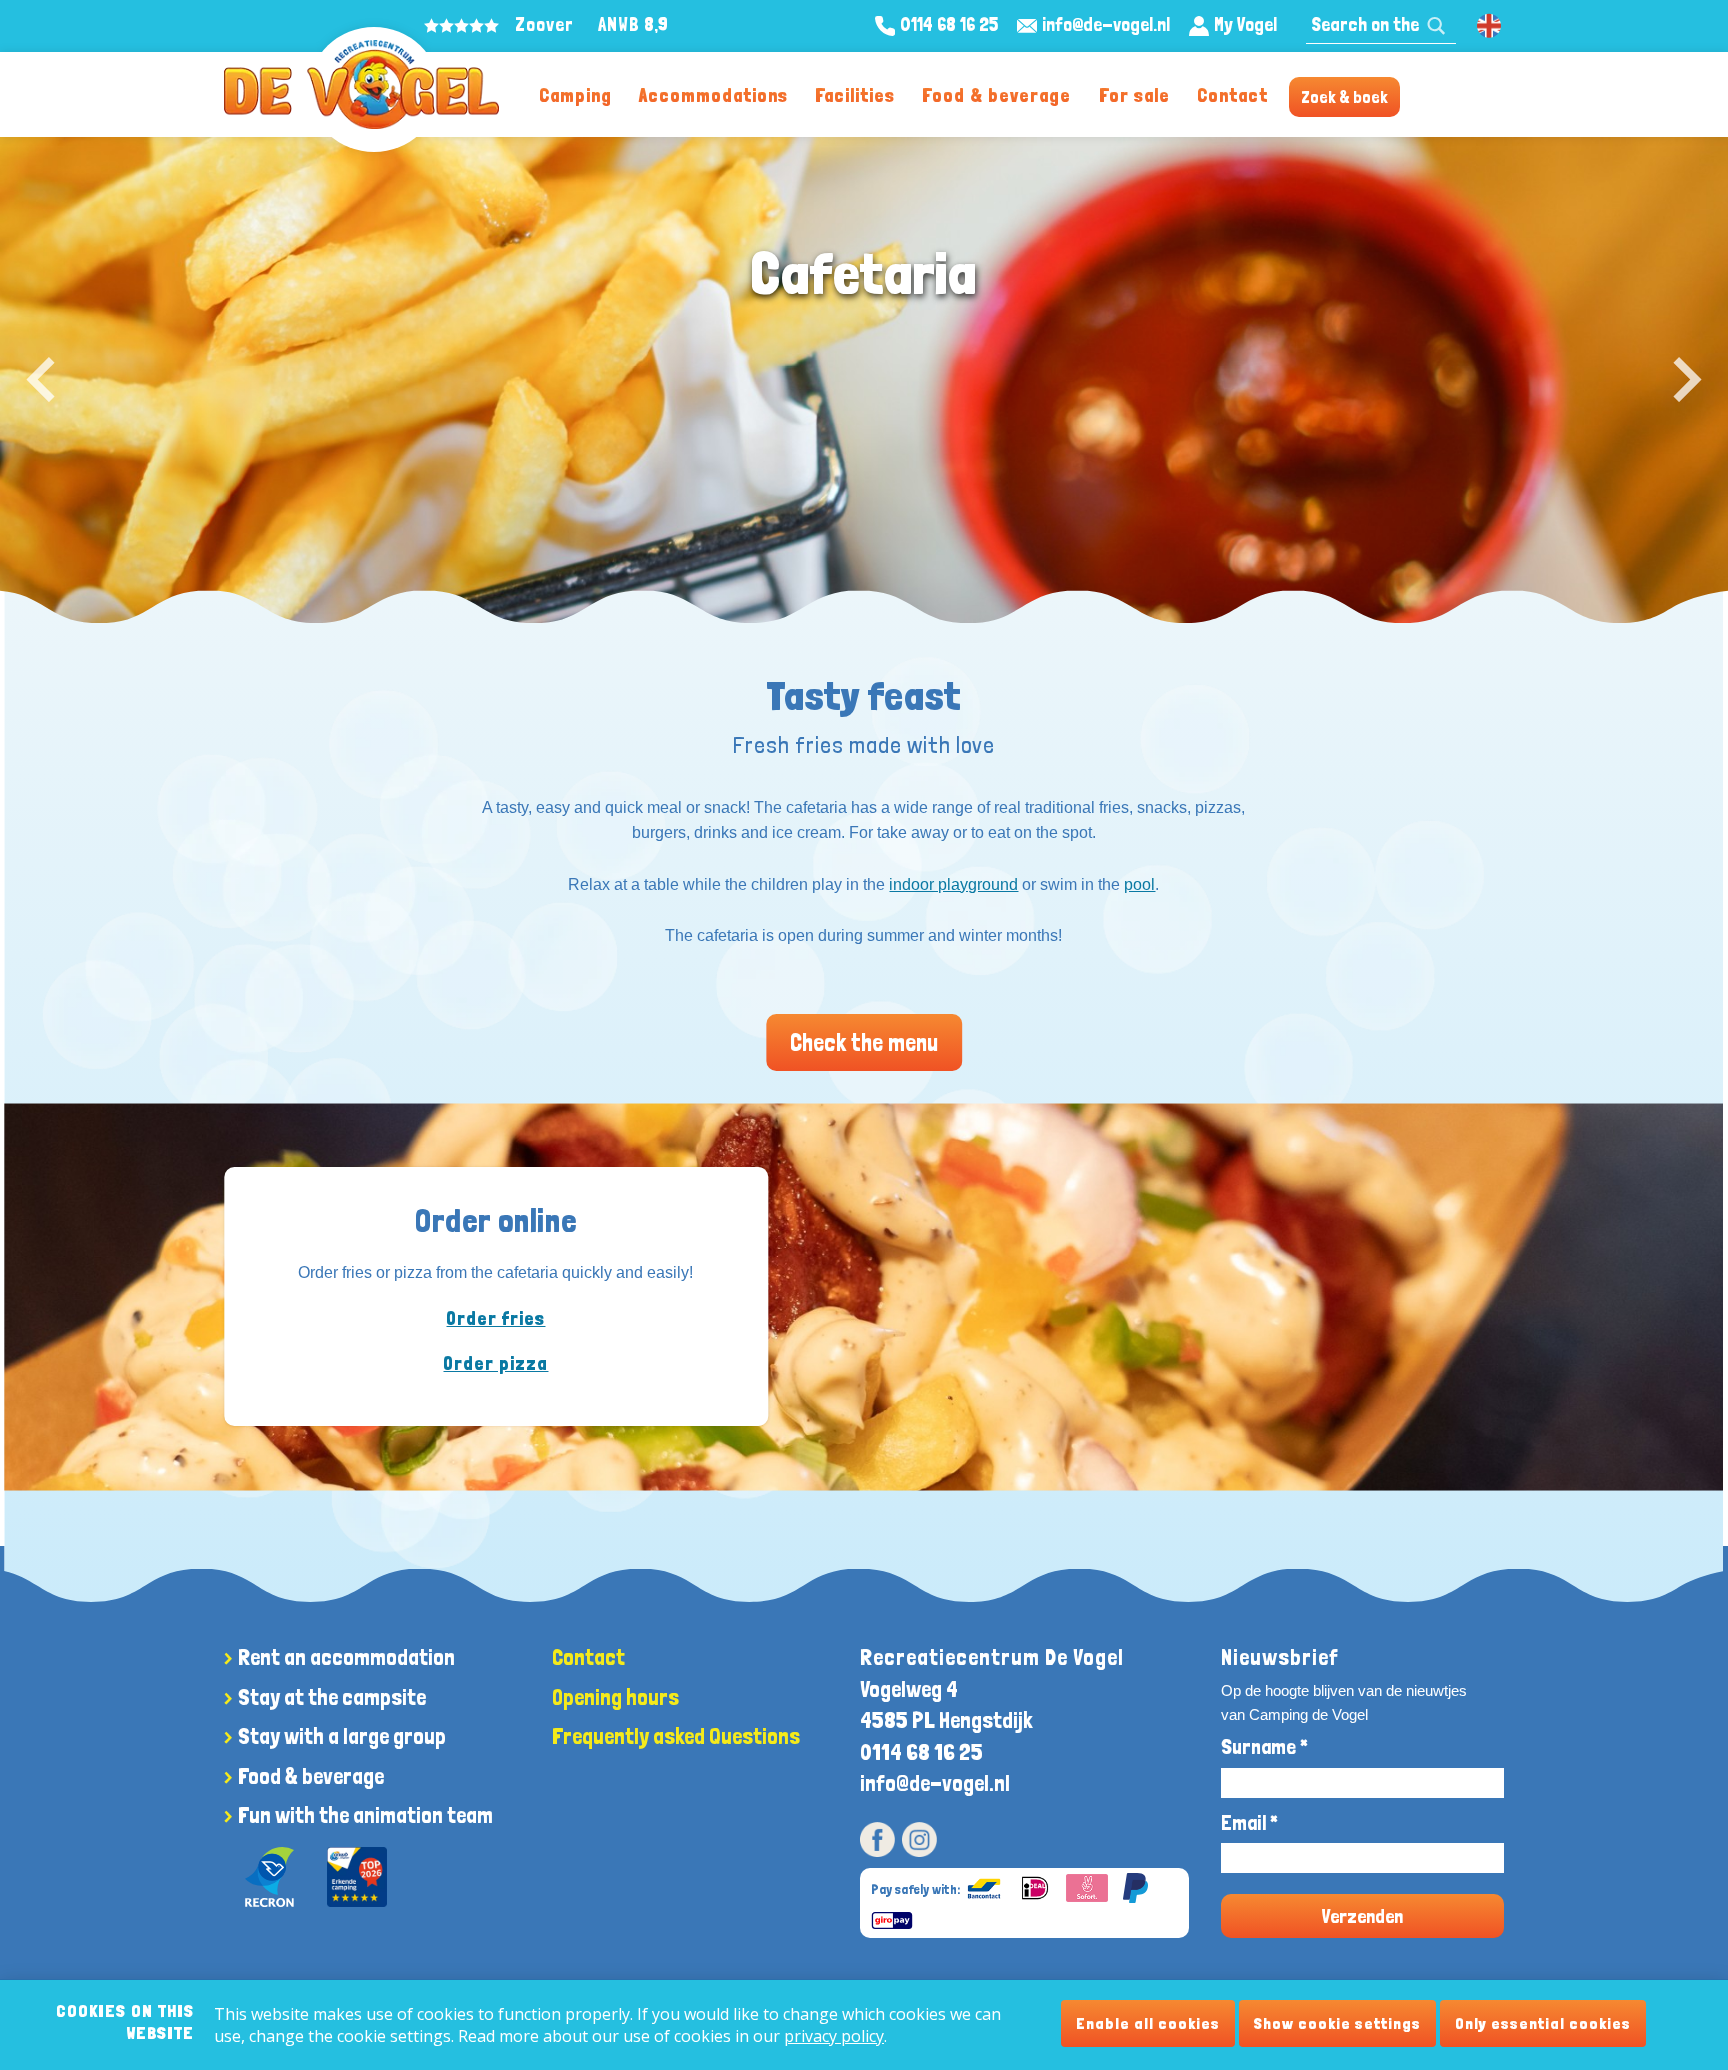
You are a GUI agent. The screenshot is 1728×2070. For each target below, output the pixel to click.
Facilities (855, 95)
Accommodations (713, 95)
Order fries (495, 1318)
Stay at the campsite (332, 1697)
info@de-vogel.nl (935, 1783)
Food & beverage (996, 95)
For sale (1134, 95)
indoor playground (953, 884)
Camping (575, 95)
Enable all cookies (1148, 2023)
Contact (1232, 95)
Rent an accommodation (346, 1657)
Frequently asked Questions (676, 1736)
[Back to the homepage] (361, 85)
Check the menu (864, 1042)
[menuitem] (575, 94)
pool (1139, 884)
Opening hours (615, 1697)
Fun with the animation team (365, 1815)
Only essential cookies (1543, 2023)
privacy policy (834, 2036)
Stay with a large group (342, 1736)
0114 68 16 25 (921, 1752)
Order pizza (495, 1363)
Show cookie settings (1337, 2023)
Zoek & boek (1344, 97)
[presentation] (40, 380)
